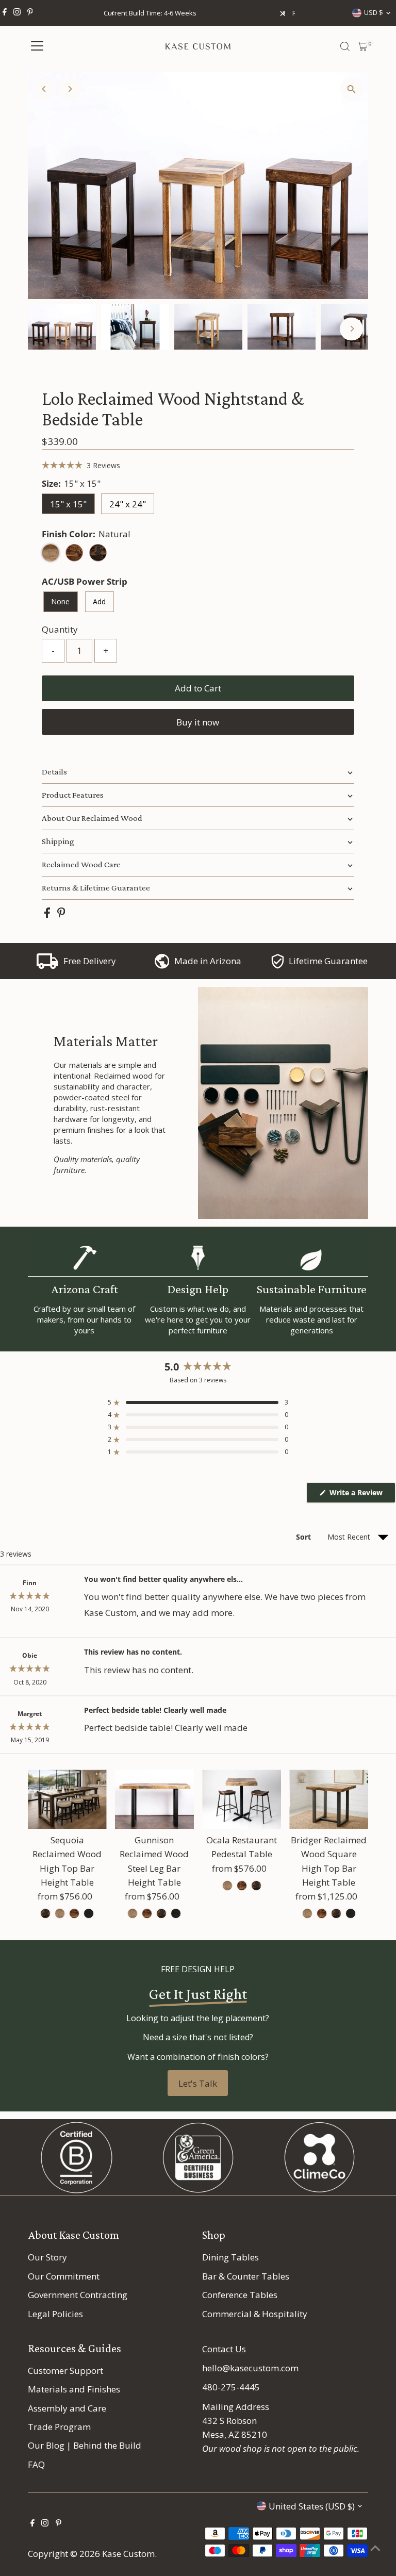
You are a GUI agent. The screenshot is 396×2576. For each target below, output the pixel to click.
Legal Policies (55, 2314)
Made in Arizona (208, 961)
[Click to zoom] (351, 89)
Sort (304, 1537)
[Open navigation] (37, 46)
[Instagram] (17, 13)
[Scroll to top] (375, 2548)
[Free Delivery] (47, 965)
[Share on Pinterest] (61, 914)
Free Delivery (90, 961)
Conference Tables (240, 2295)
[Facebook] (5, 13)
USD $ (374, 12)
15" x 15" (68, 504)
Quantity (60, 629)
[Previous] (113, 13)
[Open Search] (345, 46)
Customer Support (65, 2371)
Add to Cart (198, 688)
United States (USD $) (312, 2506)
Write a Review (362, 1495)
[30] (307, 1913)
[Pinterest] (30, 13)
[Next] (70, 89)
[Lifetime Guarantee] (277, 965)
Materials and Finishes (74, 2389)
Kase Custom (128, 2554)
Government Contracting (78, 2295)
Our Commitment (64, 2276)
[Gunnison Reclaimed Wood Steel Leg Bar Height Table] (154, 1799)
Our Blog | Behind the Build (85, 2445)
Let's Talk (198, 2083)
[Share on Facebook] (48, 914)
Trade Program (59, 2427)
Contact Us (224, 2349)
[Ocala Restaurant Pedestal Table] (242, 1799)
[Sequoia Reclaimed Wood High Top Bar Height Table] (67, 1799)
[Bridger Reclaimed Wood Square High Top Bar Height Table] (329, 1799)
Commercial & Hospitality (255, 2314)
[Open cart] (363, 46)
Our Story (47, 2257)
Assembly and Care (67, 2408)
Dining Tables (230, 2257)
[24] (227, 1886)
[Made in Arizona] (162, 965)
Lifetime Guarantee (328, 961)
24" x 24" (128, 504)
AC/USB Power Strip (85, 581)
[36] (45, 1913)
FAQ (36, 2464)
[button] (81, 465)
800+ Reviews (228, 13)
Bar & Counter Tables (246, 2276)
